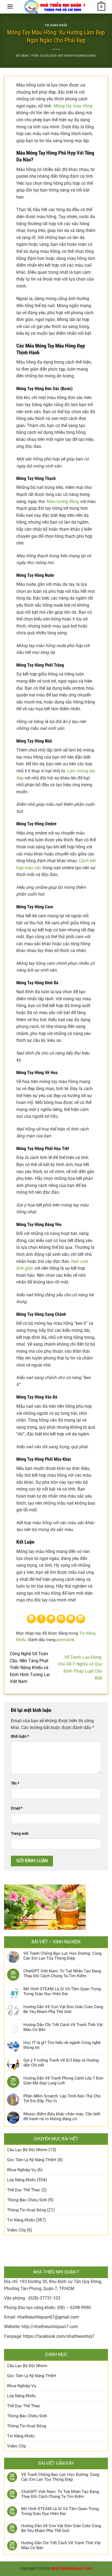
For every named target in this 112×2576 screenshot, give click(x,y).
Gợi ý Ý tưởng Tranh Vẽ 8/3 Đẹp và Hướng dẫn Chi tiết (61, 2063)
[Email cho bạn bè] (61, 1619)
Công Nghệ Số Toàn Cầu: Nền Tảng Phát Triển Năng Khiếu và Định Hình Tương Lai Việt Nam (30, 1668)
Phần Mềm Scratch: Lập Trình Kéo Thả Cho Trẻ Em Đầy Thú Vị (62, 2099)
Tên (15, 1783)
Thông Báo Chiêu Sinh (27, 2200)
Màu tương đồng (63, 501)
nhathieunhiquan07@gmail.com (48, 2317)
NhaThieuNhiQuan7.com (71, 2569)
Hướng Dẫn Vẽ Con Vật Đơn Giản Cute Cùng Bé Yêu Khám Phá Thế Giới (63, 2009)
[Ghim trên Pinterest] (71, 1619)
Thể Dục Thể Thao (24, 2190)
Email (17, 1808)
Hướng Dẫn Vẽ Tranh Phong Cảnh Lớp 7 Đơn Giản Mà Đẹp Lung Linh (63, 2081)
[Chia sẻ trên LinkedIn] (81, 1619)
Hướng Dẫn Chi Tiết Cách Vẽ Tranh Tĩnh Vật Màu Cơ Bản (63, 2027)
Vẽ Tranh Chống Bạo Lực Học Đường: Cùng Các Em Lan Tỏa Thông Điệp (62, 1956)
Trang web (20, 1834)
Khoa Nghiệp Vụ (22, 2170)
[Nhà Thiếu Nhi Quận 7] (56, 7)
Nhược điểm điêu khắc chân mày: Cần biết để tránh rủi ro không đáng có (62, 2116)
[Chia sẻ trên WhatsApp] (31, 1619)
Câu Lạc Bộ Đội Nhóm (27, 2150)
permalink (66, 1640)
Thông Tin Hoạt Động (27, 2210)
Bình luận (20, 1736)
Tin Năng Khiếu (56, 25)
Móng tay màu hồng (73, 106)
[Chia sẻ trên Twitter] (51, 1619)
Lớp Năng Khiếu (21, 2180)
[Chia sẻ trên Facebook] (41, 1619)
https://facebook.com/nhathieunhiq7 (59, 2336)
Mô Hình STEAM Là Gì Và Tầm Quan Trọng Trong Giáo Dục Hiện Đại (62, 1991)
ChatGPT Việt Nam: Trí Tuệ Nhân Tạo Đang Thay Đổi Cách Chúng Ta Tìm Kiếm (62, 1973)
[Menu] (10, 6)
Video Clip (16, 2230)
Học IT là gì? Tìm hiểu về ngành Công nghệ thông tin (62, 2045)
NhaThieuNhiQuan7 (80, 56)
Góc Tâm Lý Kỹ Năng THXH (32, 2160)
